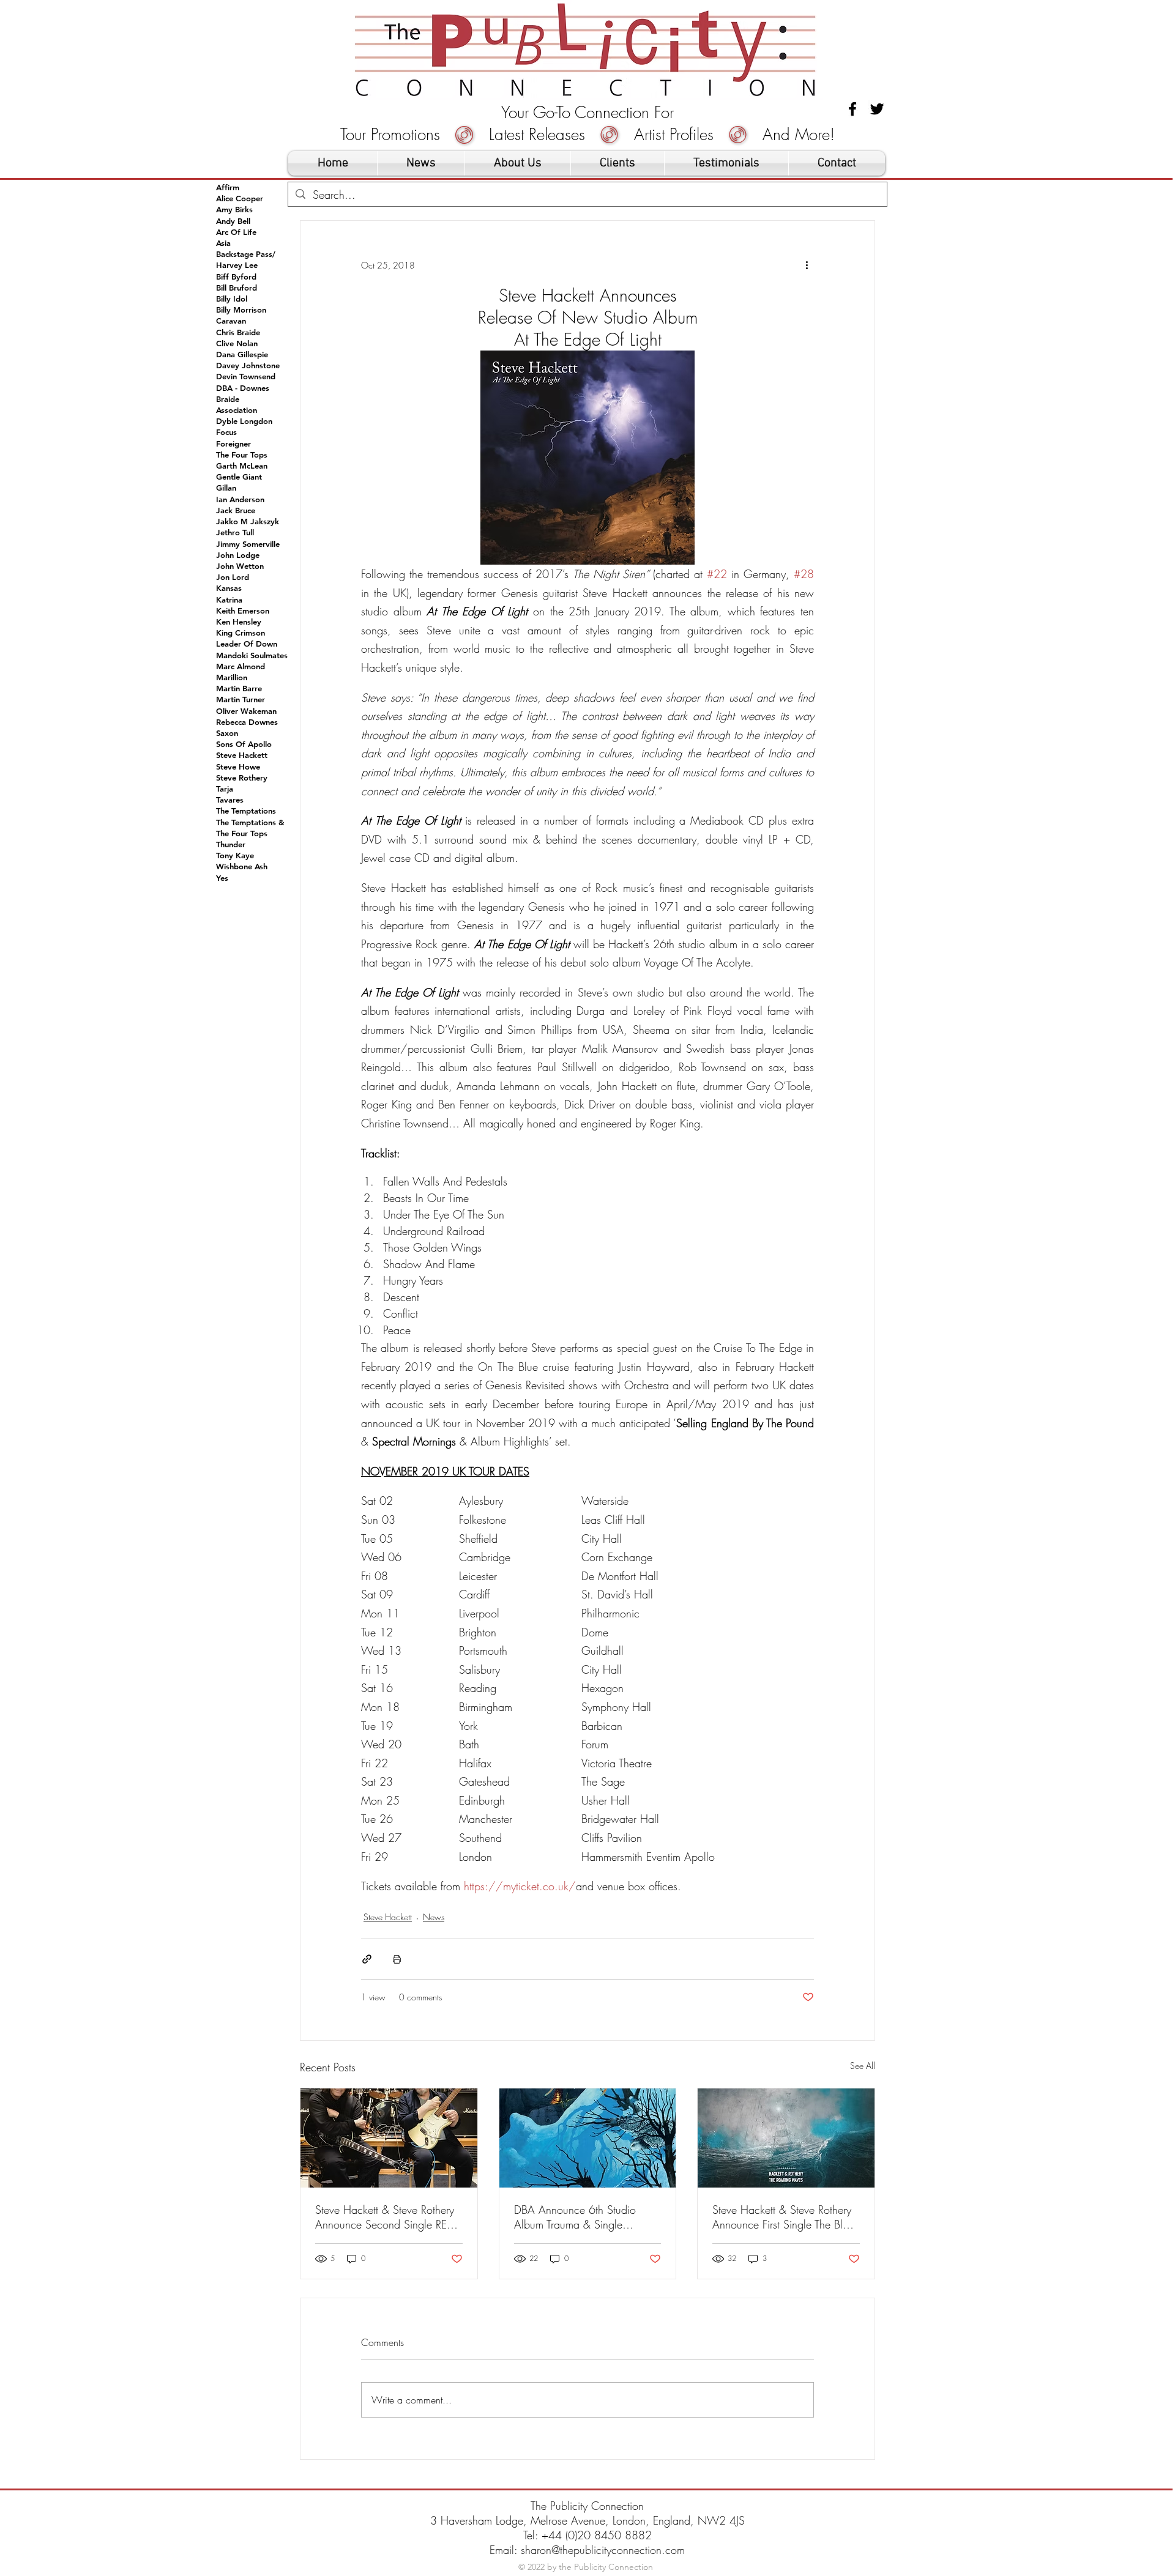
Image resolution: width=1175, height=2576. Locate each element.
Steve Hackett (388, 1917)
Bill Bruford (237, 288)
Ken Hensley (239, 622)
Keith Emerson (243, 611)
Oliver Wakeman (246, 711)
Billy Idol (232, 299)
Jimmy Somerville (248, 544)
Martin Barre (239, 688)
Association (237, 410)
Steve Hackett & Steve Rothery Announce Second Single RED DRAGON (385, 2217)
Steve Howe (238, 766)
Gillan (226, 488)
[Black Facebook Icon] (852, 109)
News (434, 1917)
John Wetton (240, 566)
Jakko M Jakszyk (248, 521)
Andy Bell (233, 221)
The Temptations (246, 811)
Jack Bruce (236, 510)
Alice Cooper (240, 198)
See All (863, 2066)
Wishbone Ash (242, 866)
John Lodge (238, 555)
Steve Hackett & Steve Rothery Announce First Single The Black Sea (786, 2217)
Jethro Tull (235, 532)
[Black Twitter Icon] (877, 109)
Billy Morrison (241, 310)
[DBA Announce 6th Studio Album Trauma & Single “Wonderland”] (588, 2138)
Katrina (229, 599)
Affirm (228, 187)
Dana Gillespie (242, 354)
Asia (223, 243)
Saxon (227, 733)
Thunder (231, 844)
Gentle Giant (239, 477)
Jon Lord (233, 577)
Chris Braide (238, 332)
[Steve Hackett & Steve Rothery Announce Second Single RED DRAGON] (389, 2138)
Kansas (229, 588)
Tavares (230, 800)
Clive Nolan (237, 343)
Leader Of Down (247, 644)
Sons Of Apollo (244, 744)
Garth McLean (242, 466)
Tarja (225, 789)
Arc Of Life (236, 232)
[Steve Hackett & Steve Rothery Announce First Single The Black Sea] (786, 2138)
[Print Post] (397, 1959)
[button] (617, 163)
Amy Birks (234, 209)
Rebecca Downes (247, 722)
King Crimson (241, 633)
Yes (222, 878)
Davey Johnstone (248, 365)
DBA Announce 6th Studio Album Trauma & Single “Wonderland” (575, 2217)
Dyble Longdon (244, 421)
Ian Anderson (240, 499)
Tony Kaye (235, 855)
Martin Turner (241, 699)
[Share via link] (367, 1959)
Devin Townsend (246, 376)
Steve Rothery (242, 778)
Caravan (231, 321)
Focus (226, 432)
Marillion (232, 677)
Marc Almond (241, 666)
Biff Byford (236, 277)
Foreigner (233, 444)
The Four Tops (242, 455)
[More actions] (807, 265)
